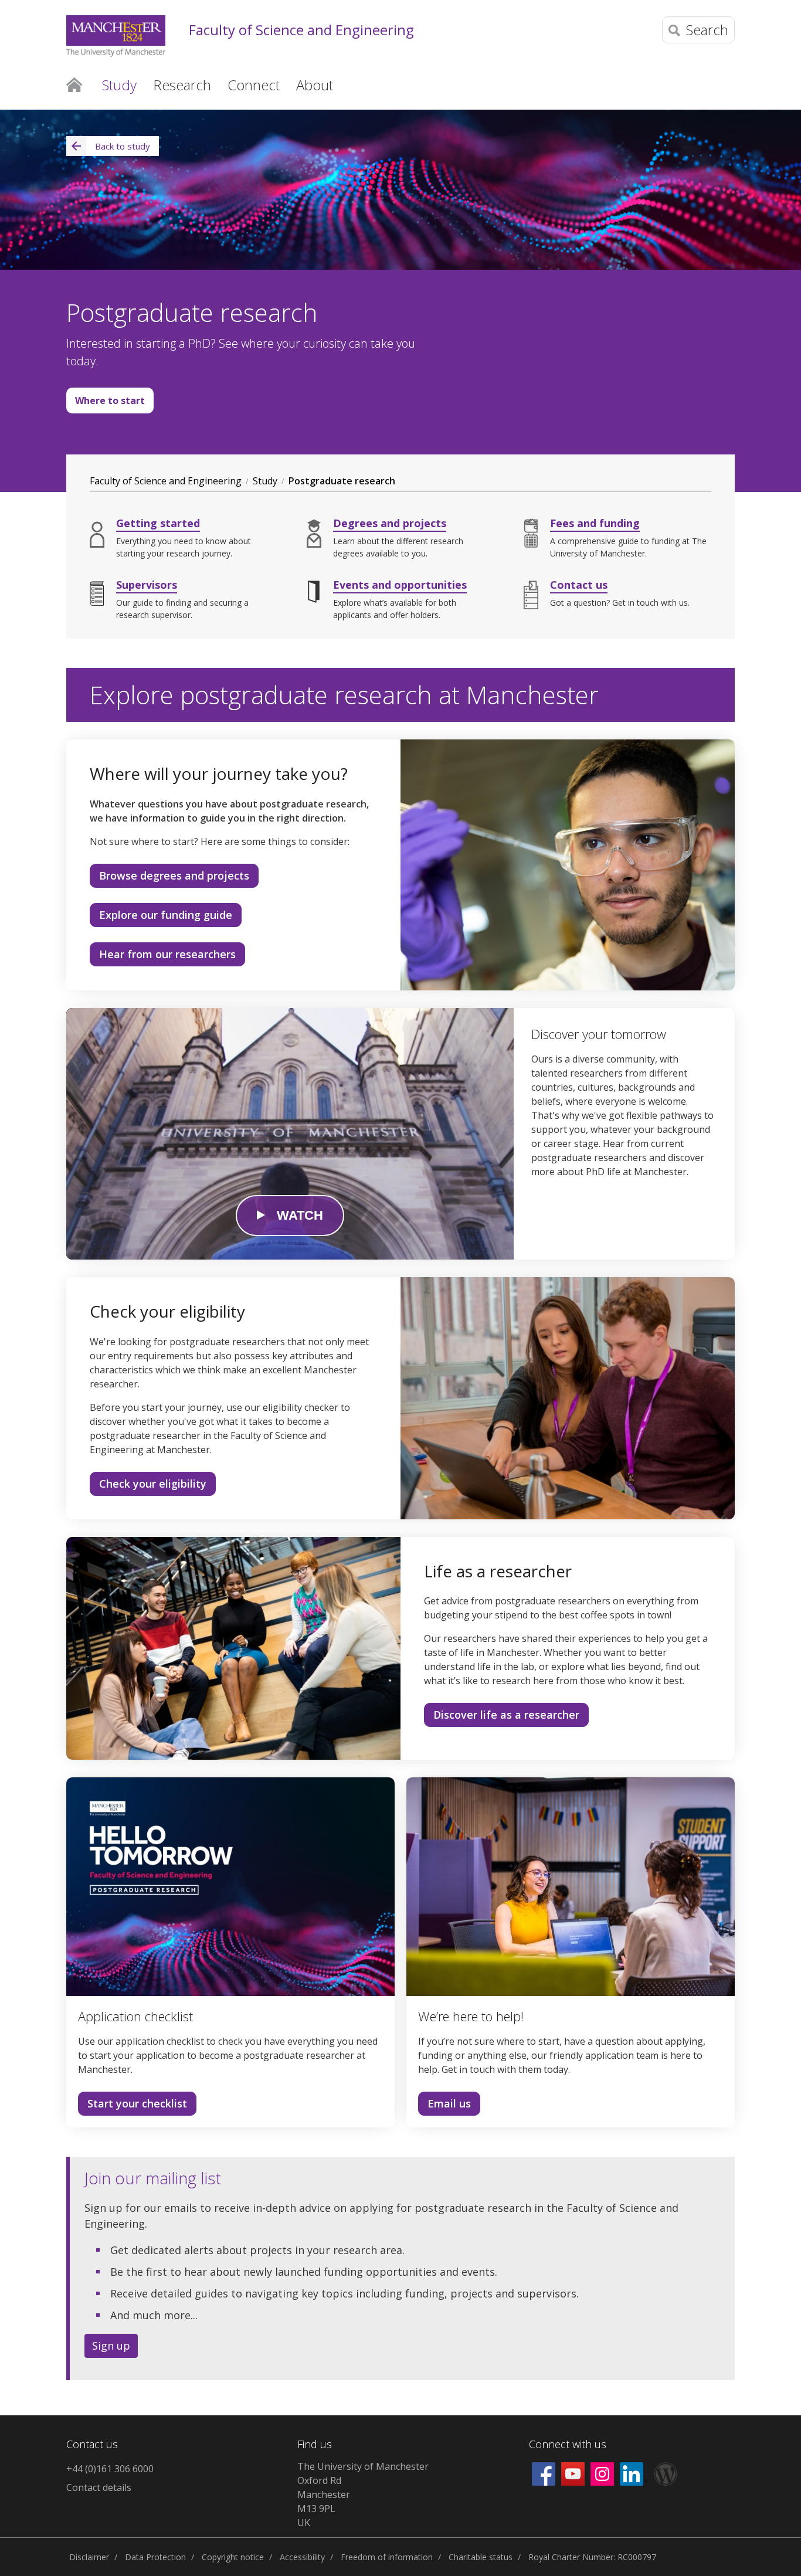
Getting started (158, 523)
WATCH (300, 1215)
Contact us (579, 585)
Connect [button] (254, 85)
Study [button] (119, 85)
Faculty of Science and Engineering (301, 30)
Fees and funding (595, 523)
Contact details (99, 2487)
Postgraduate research (342, 481)
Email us (449, 2103)
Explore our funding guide (166, 915)
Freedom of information (387, 2557)
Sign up (111, 2346)
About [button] (315, 85)
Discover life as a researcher (506, 1715)
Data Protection (155, 2557)
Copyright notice (233, 2557)
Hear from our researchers (167, 954)
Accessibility (302, 2557)
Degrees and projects (390, 523)
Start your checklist (137, 2103)
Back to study (123, 146)
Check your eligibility (153, 1484)
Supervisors (147, 585)
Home (74, 84)
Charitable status (481, 2557)
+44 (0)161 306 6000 (110, 2469)
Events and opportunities (400, 585)
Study (265, 481)
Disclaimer (89, 2557)
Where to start (106, 404)
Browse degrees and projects (174, 875)
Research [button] (182, 85)
